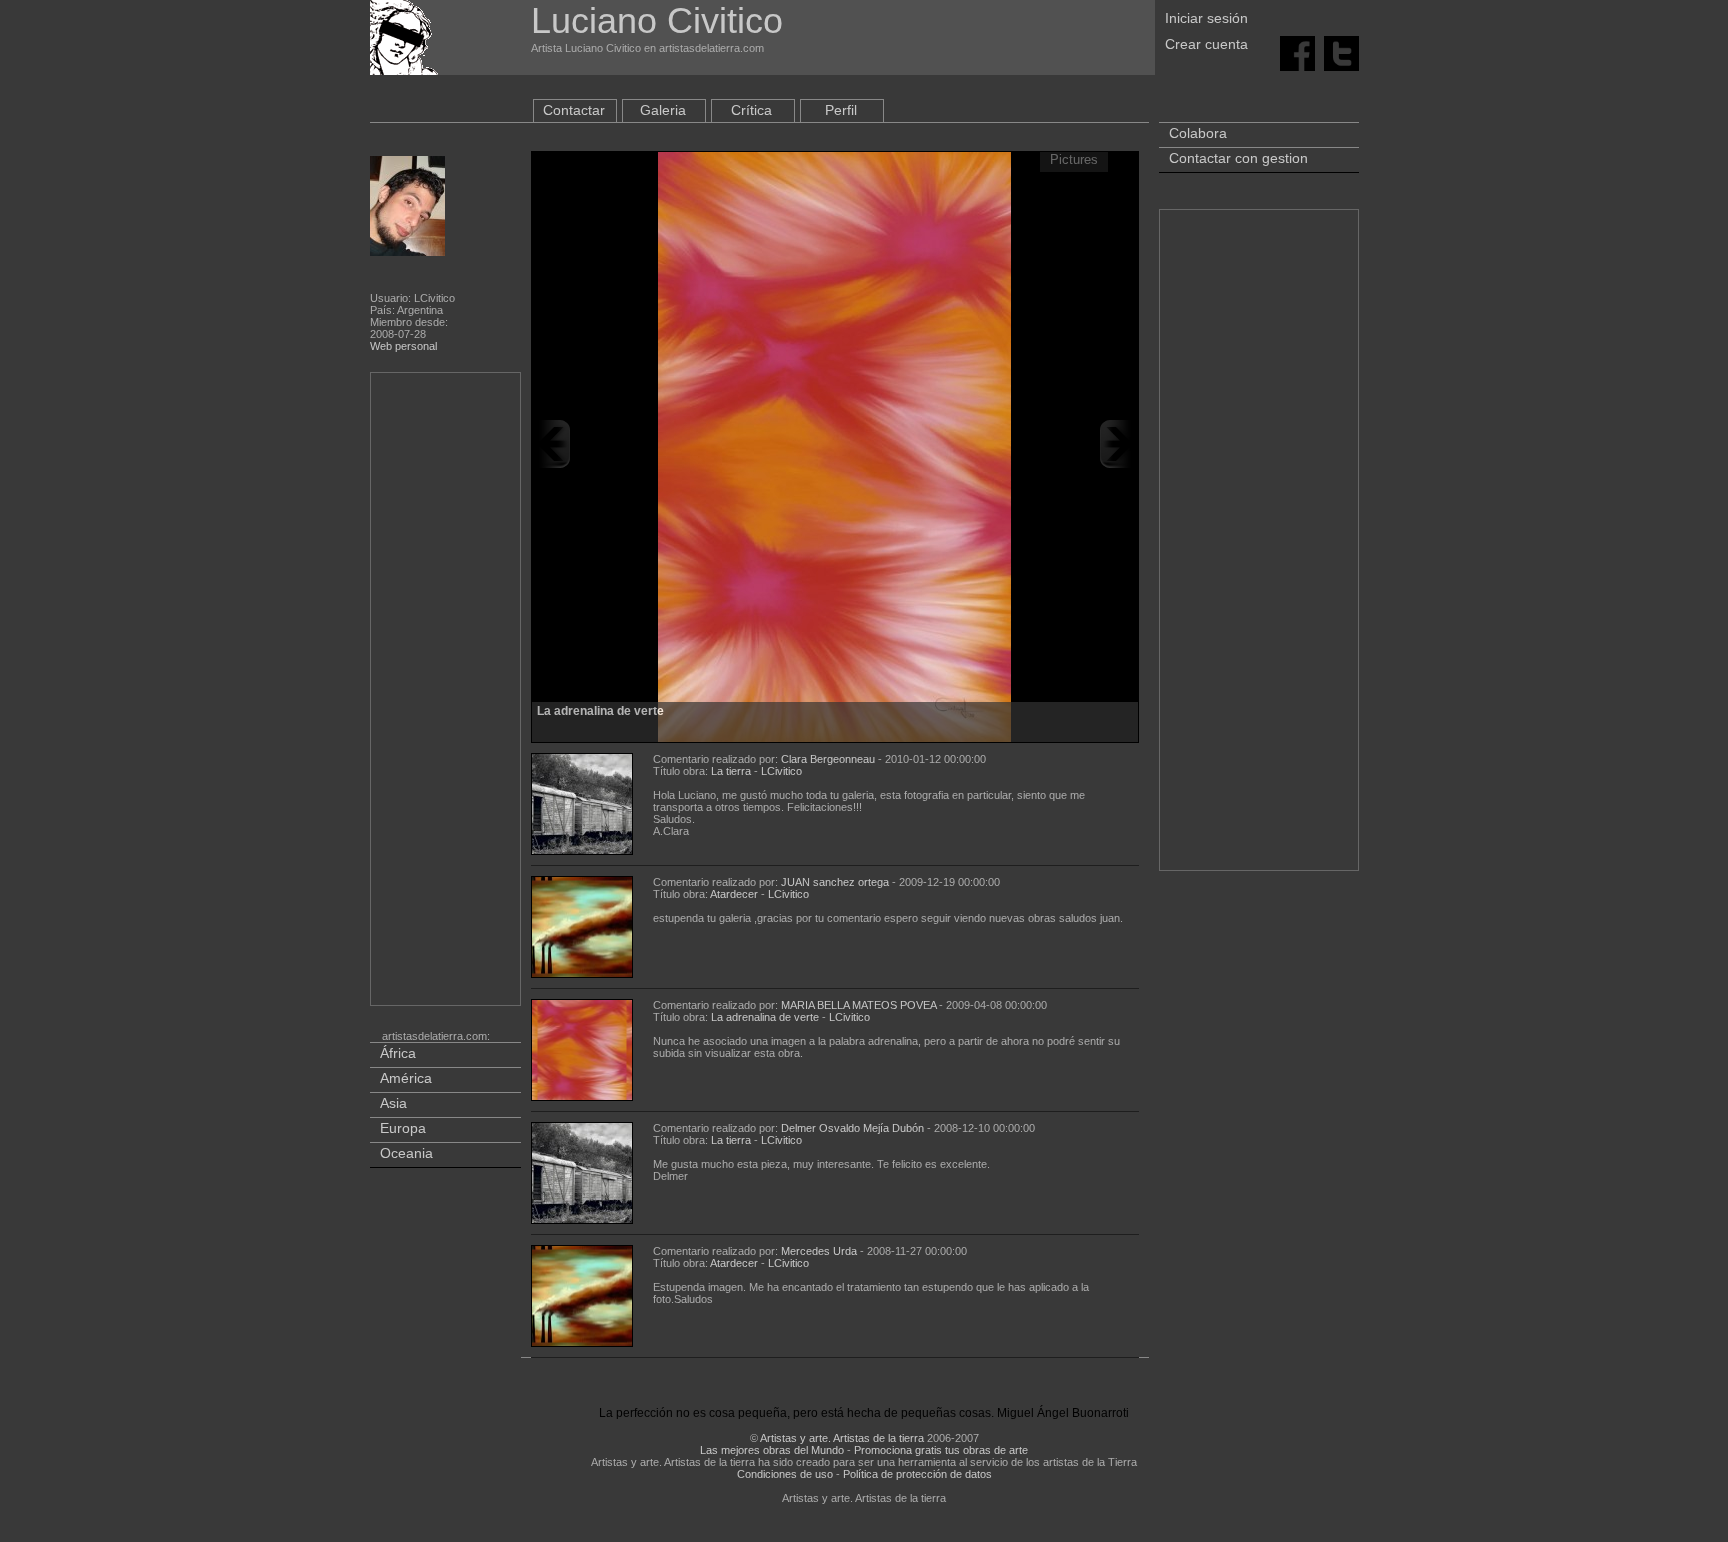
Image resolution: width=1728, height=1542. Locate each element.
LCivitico (781, 771)
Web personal (403, 346)
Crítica (751, 110)
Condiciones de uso (785, 1474)
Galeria (663, 110)
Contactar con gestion (1238, 158)
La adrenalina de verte (765, 1017)
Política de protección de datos (917, 1474)
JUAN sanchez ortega (835, 882)
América (406, 1078)
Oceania (406, 1153)
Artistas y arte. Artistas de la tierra (842, 1438)
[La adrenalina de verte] (834, 444)
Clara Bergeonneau (828, 759)
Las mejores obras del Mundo (772, 1450)
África (398, 1053)
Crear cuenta (1206, 44)
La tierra (731, 771)
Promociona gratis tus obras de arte (941, 1450)
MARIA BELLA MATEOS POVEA (858, 1005)
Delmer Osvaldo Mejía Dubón (852, 1128)
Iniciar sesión (1206, 18)
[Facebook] (1297, 52)
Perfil (841, 110)
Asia (393, 1103)
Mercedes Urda (819, 1251)
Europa (403, 1128)
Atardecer (734, 894)
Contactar (574, 110)
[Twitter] (1341, 52)
